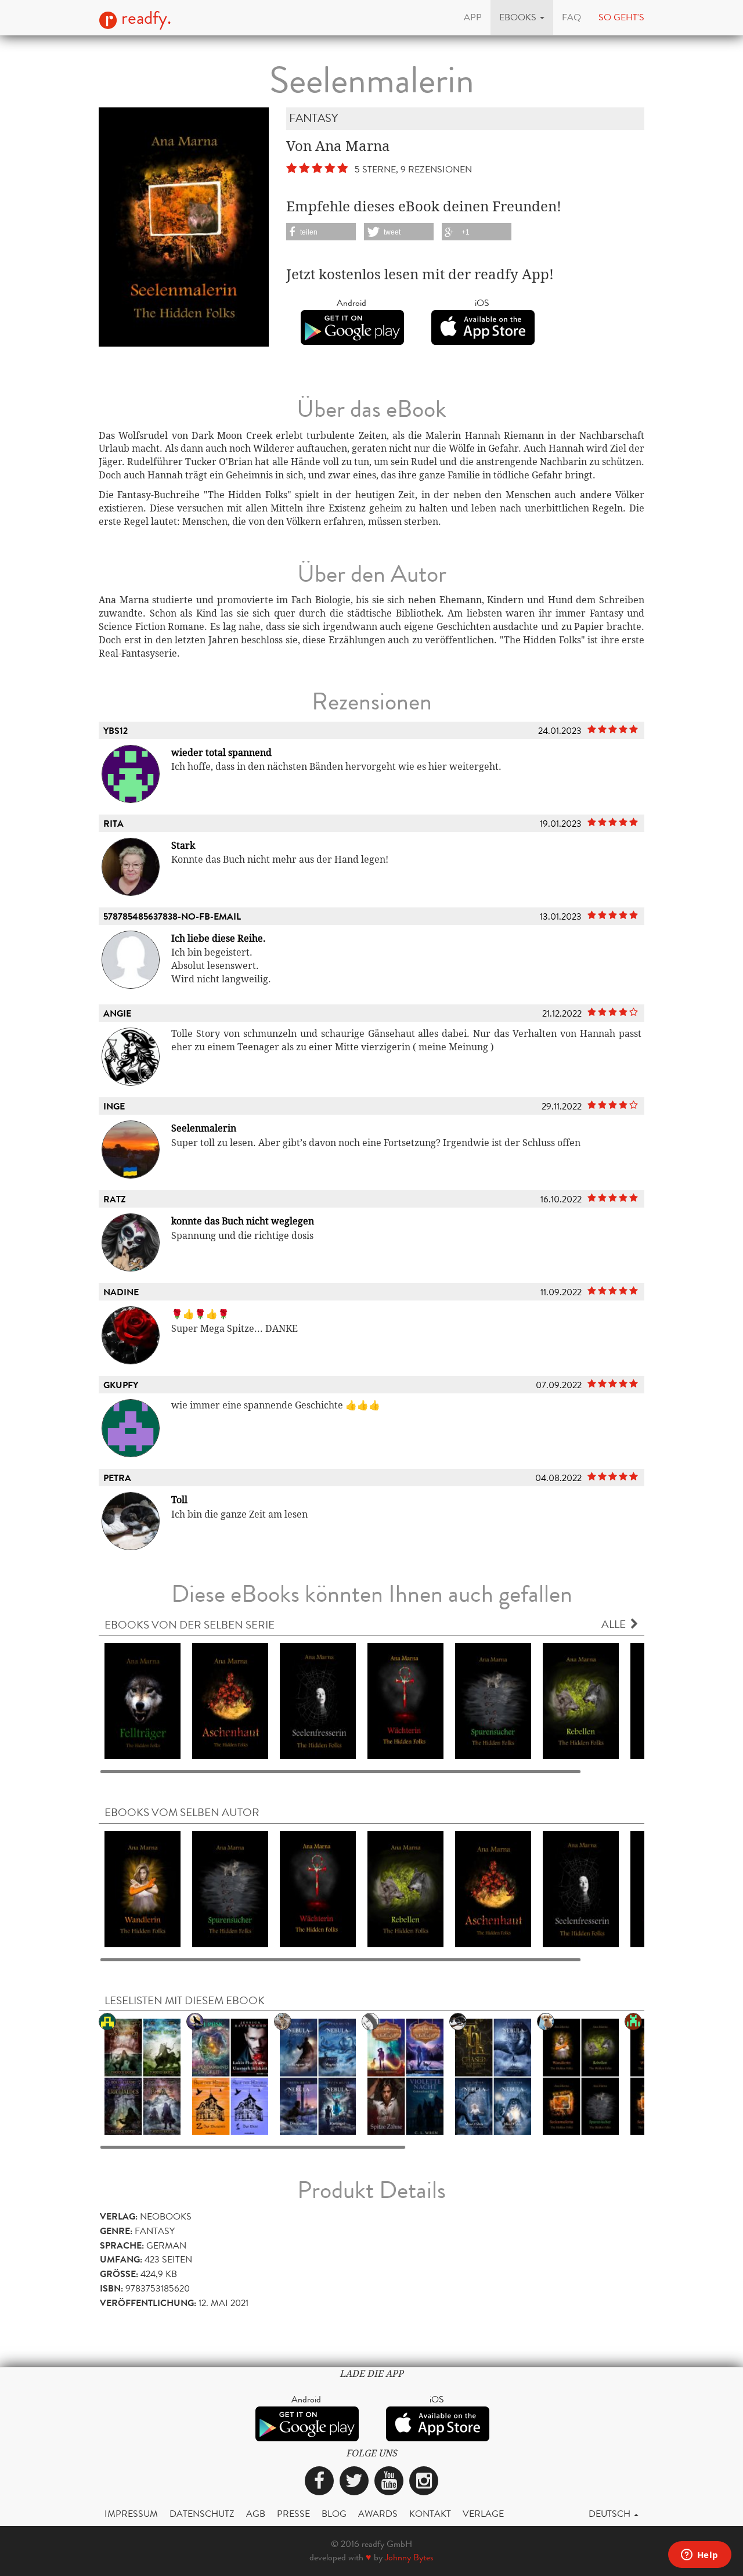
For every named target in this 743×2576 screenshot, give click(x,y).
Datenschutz (202, 2514)
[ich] (318, 2076)
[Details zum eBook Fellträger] (143, 1701)
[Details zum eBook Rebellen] (581, 1701)
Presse (293, 2514)
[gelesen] (143, 2076)
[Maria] (230, 2076)
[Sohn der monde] (493, 2076)
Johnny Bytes (409, 2557)
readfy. (144, 18)
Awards (378, 2514)
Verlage (483, 2514)
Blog (334, 2514)
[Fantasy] (405, 2076)
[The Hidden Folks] (581, 2076)
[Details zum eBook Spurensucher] (493, 1701)
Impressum (131, 2514)
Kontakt (430, 2514)
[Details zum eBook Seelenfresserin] (318, 1701)
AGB (256, 2514)
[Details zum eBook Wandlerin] (143, 1888)
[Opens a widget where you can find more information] (699, 2556)
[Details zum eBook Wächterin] (405, 1701)
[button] (522, 17)
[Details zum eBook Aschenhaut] (230, 1701)
